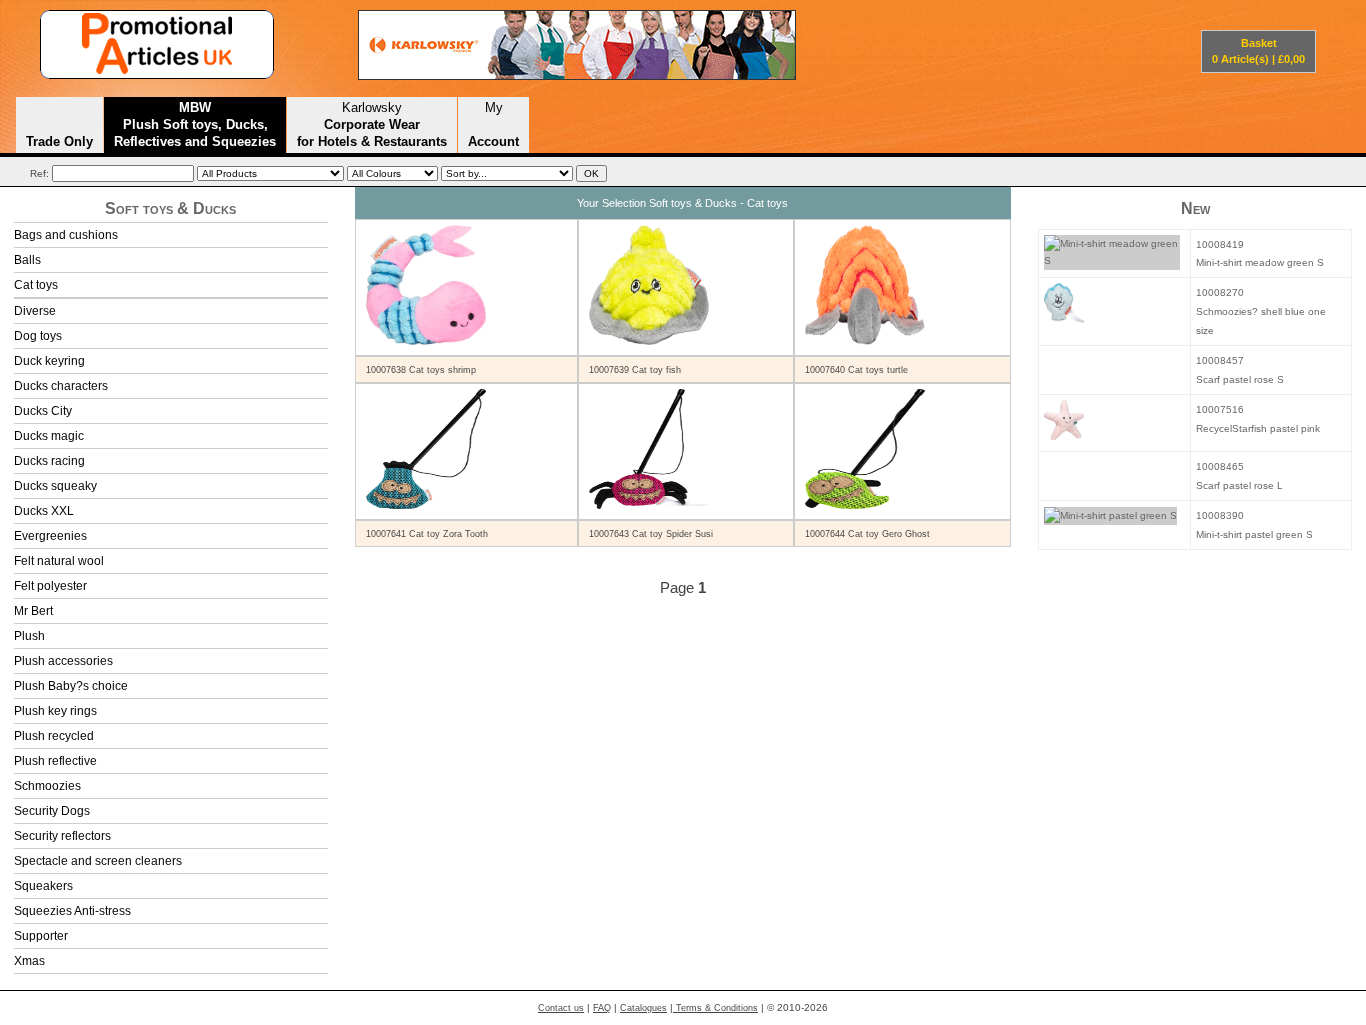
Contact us (561, 1008)
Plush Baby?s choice (71, 686)
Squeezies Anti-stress (72, 911)
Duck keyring (49, 361)
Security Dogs (52, 811)
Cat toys (36, 285)
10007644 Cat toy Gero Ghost (867, 534)
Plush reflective (55, 761)
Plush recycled (54, 736)
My (493, 124)
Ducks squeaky (55, 486)
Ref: (39, 173)
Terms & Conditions (715, 1008)
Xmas (29, 961)
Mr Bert (33, 611)
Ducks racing (49, 461)
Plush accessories (63, 661)
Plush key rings (55, 711)
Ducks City (43, 411)
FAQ (602, 1008)
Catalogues (643, 1008)
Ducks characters (61, 386)
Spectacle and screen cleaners (98, 861)
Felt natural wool (59, 561)
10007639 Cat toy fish (635, 370)
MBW (195, 124)
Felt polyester (50, 586)
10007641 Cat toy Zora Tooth (427, 534)
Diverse (35, 311)
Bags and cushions (66, 235)
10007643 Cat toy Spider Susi (651, 534)
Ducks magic (49, 436)
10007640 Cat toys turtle (856, 370)
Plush (29, 636)
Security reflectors (62, 836)
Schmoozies (47, 786)
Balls (27, 260)
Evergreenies (50, 536)
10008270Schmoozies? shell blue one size (1261, 311)
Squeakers (43, 886)
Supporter (41, 936)
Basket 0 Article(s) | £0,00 (1258, 51)
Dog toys (38, 336)
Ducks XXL (44, 511)
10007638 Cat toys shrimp (421, 370)
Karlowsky (372, 124)
